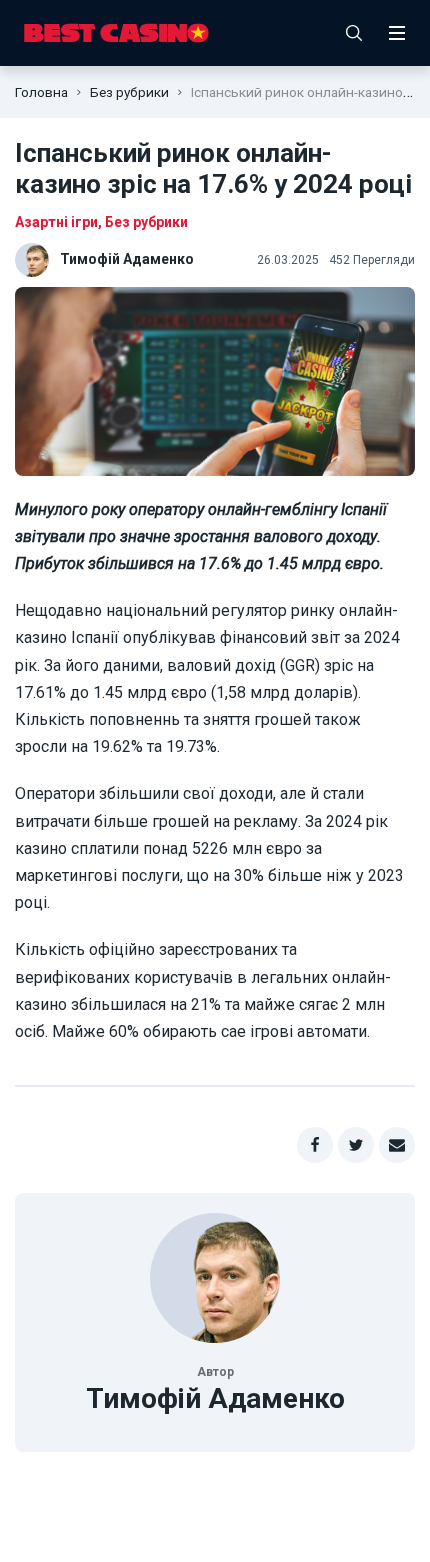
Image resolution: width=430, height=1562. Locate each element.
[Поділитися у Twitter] (356, 1145)
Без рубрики (129, 92)
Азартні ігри (56, 222)
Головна (41, 92)
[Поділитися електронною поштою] (397, 1145)
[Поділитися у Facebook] (315, 1145)
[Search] (354, 33)
